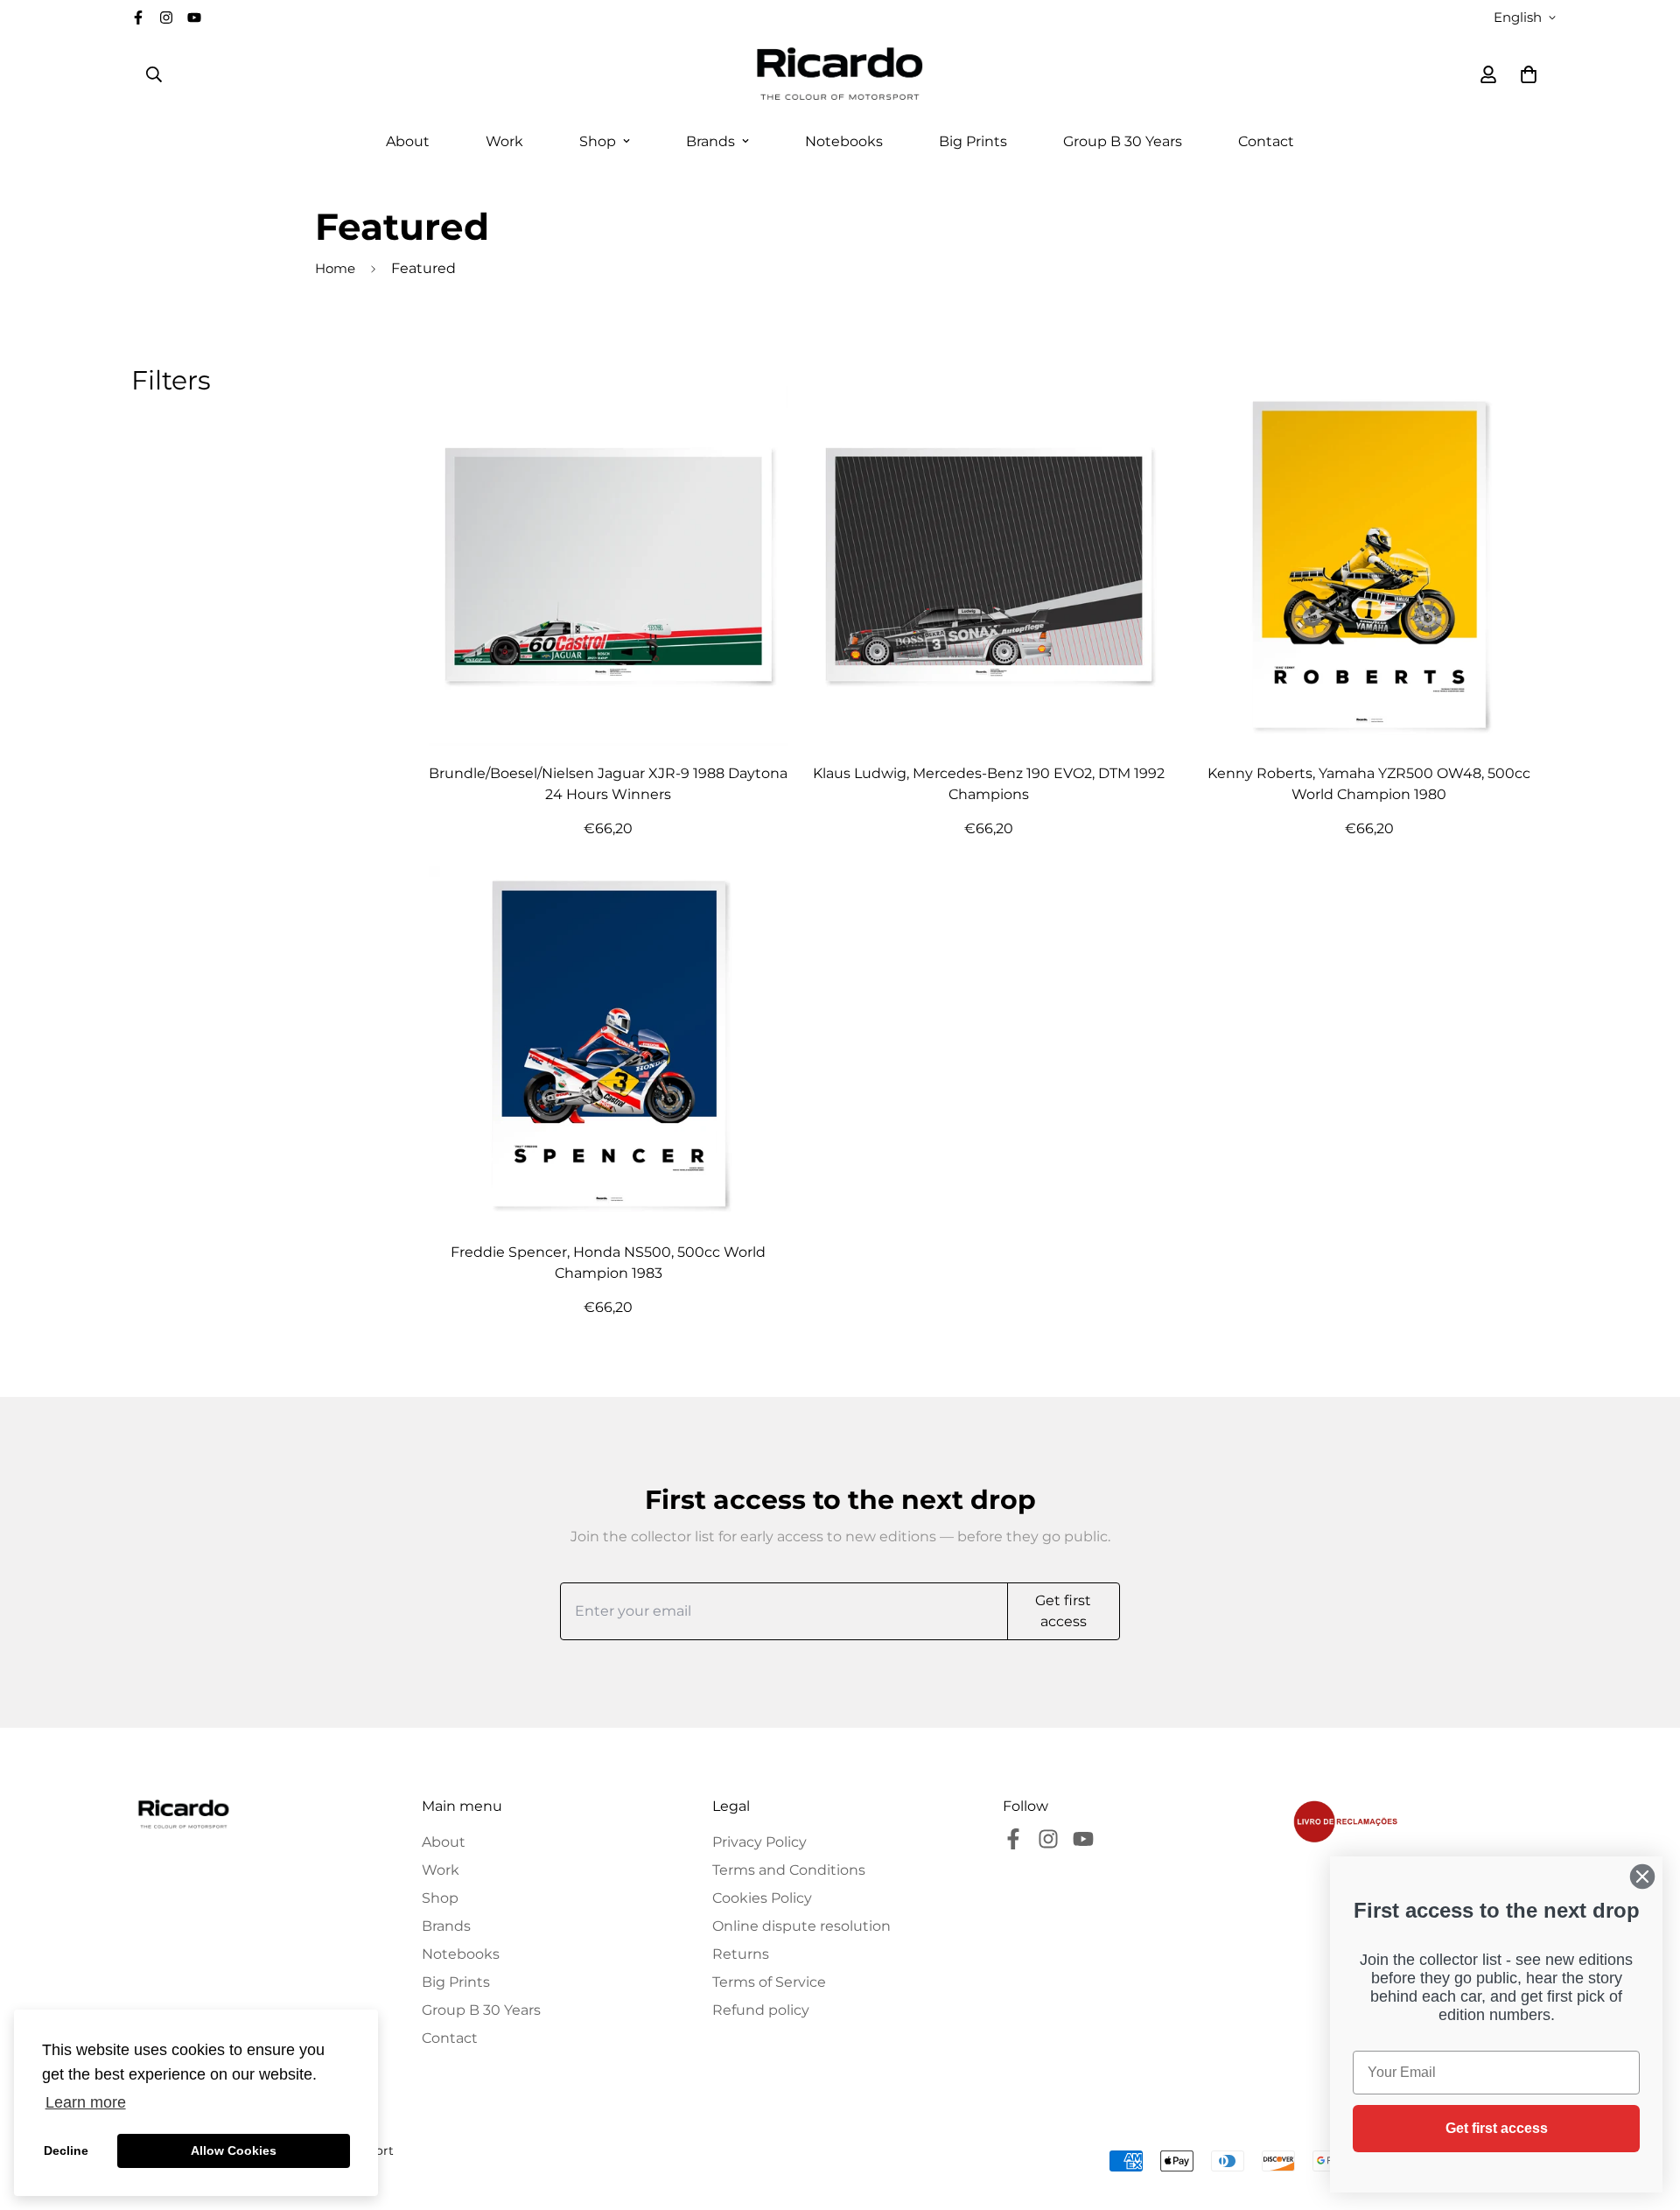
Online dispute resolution (801, 1926)
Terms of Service (769, 1982)
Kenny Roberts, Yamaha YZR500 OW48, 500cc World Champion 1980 (1369, 784)
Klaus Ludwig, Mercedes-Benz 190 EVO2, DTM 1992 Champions (989, 784)
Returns (741, 1954)
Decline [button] (66, 2150)
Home (335, 268)
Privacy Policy (759, 1842)
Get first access (1497, 2128)
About (408, 141)
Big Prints (973, 141)
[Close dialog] (1642, 1877)
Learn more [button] (86, 2102)
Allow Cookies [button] (234, 2150)
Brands (710, 141)
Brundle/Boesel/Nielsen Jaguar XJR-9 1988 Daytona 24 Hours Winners (608, 784)
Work (504, 141)
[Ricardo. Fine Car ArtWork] (840, 74)
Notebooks (844, 141)
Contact (1266, 141)
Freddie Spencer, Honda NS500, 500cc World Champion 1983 (608, 1263)
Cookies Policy (762, 1898)
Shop (598, 141)
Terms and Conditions (789, 1870)
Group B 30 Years (1123, 141)
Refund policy (761, 2010)
